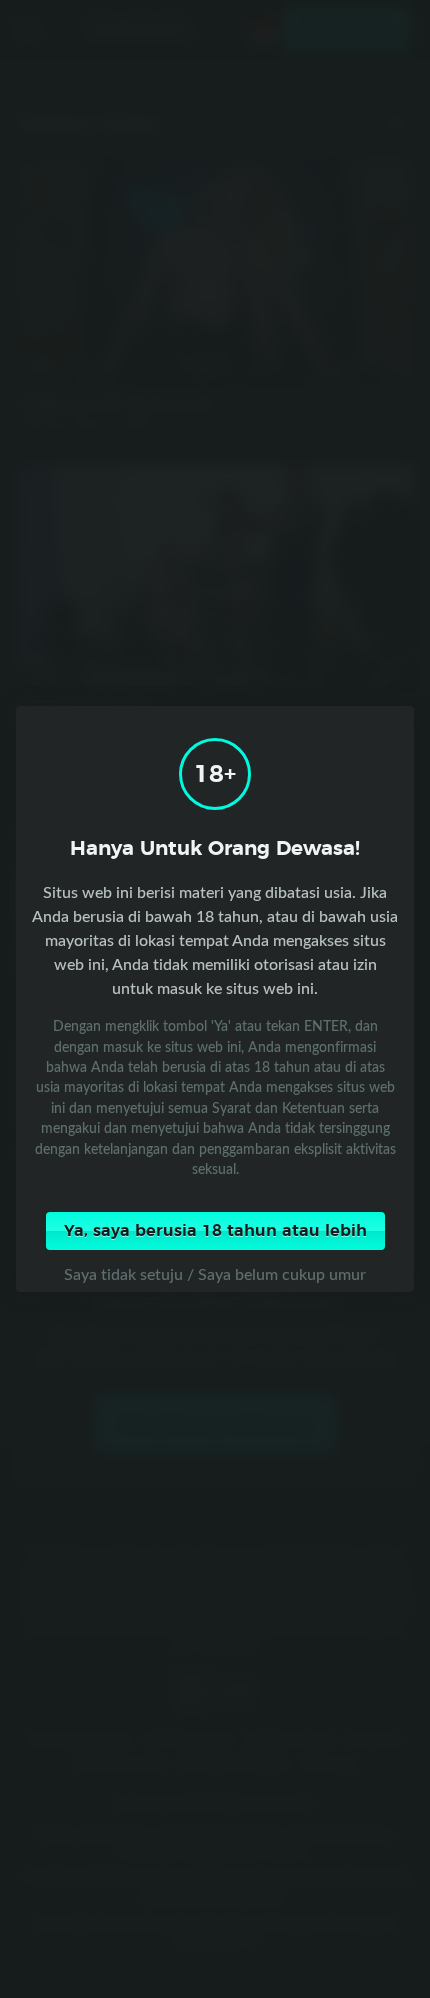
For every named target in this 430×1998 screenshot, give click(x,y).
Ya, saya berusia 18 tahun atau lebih (215, 1231)
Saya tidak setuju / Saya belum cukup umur (215, 1274)
